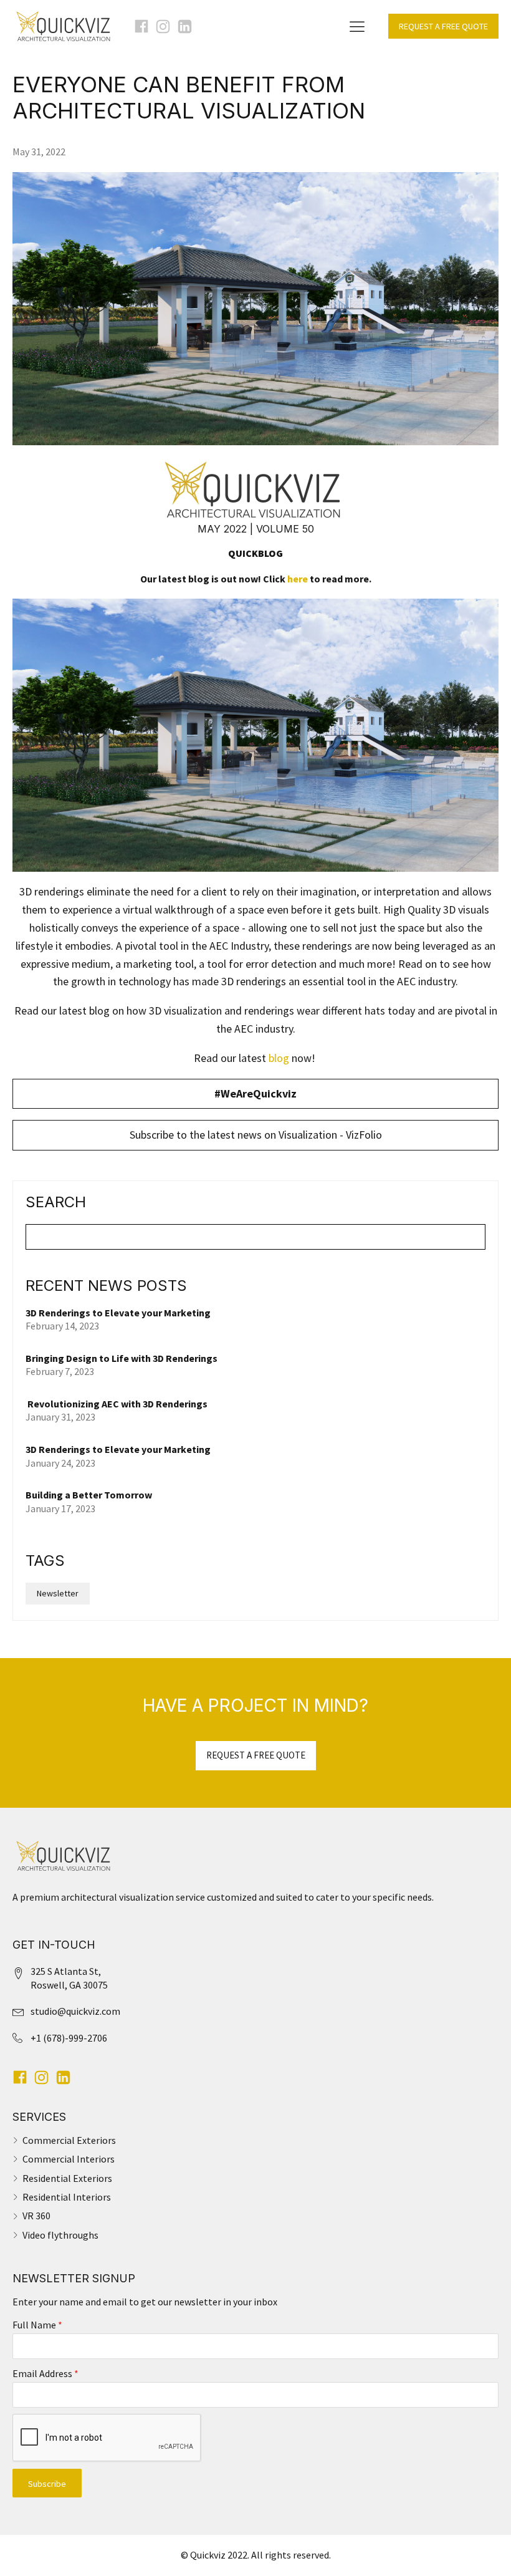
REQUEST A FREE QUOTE (443, 26)
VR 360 (36, 2216)
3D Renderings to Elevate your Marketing (118, 1313)
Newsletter (58, 1593)
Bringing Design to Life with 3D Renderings (122, 1358)
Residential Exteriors (67, 2178)
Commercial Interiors (69, 2159)
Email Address (45, 2373)
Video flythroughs (60, 2235)
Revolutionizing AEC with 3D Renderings (117, 1404)
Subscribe (47, 2484)
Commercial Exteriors (69, 2140)
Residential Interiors (67, 2197)
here (298, 579)
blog (279, 1058)
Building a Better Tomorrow (90, 1495)
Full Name (37, 2325)
